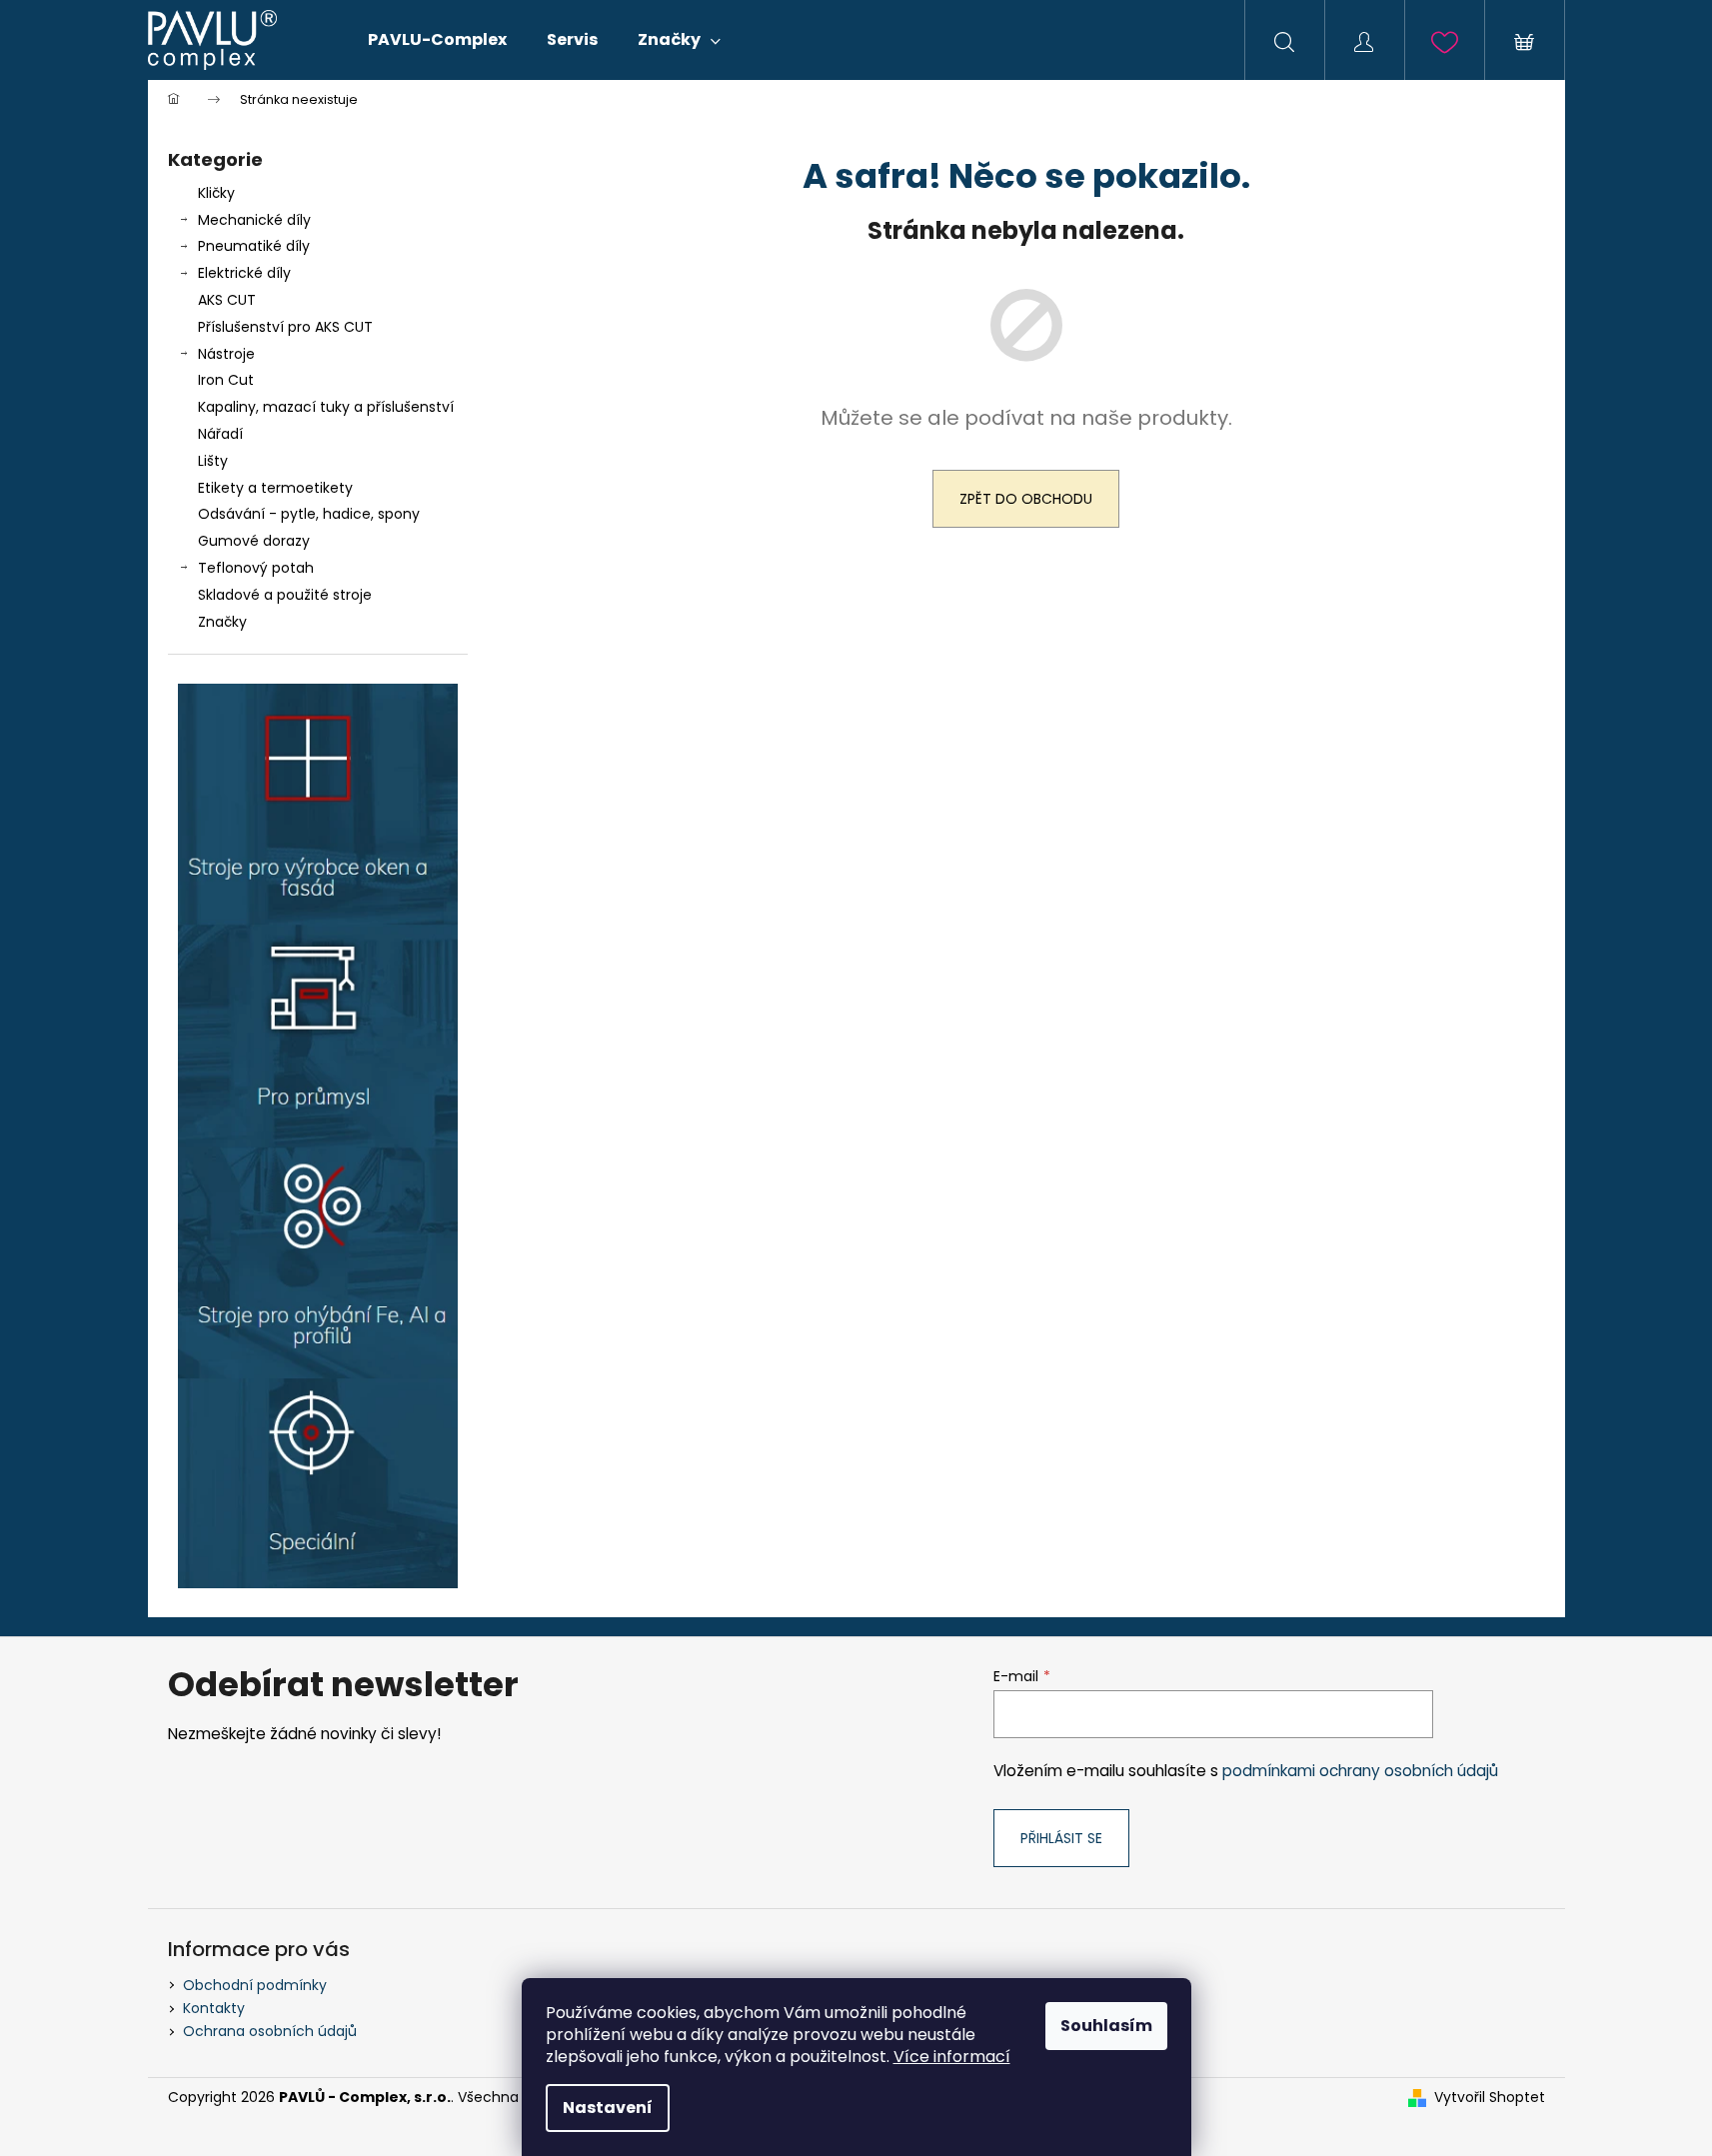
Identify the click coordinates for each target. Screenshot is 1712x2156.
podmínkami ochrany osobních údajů (1360, 1771)
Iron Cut (226, 380)
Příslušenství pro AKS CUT (285, 327)
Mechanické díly (254, 220)
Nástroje (226, 354)
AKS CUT (227, 300)
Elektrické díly (244, 273)
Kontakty (214, 2008)
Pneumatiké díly (254, 246)
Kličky (216, 193)
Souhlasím (1106, 2026)
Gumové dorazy (254, 541)
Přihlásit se (1061, 1838)
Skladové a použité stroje (285, 595)
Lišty (213, 461)
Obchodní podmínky (255, 1985)
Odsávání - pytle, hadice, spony (309, 514)
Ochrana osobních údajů (270, 2031)
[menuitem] (437, 40)
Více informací (952, 2057)
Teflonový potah (256, 568)
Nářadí (220, 434)
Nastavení (608, 2108)
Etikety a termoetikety (275, 488)
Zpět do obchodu (1026, 499)
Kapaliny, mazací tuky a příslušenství (326, 407)
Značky (222, 622)
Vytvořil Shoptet (1490, 2098)
